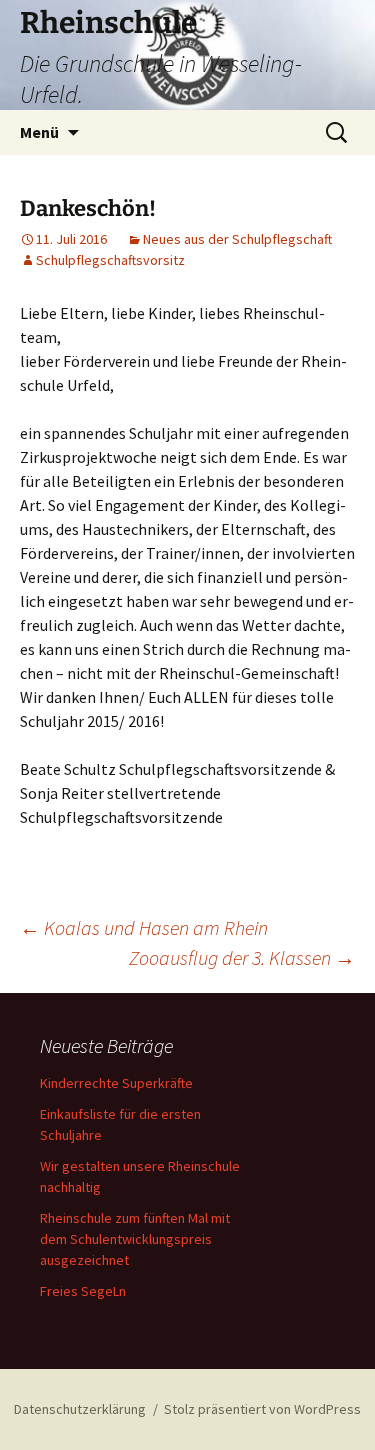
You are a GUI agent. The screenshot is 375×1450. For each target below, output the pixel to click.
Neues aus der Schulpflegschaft (237, 239)
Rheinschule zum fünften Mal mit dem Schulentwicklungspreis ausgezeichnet (135, 1239)
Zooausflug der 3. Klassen (242, 957)
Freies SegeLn (83, 1291)
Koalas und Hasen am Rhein (144, 927)
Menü (39, 132)
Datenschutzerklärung (80, 1409)
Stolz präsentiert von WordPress (262, 1409)
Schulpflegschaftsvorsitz (110, 260)
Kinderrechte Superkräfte (116, 1083)
